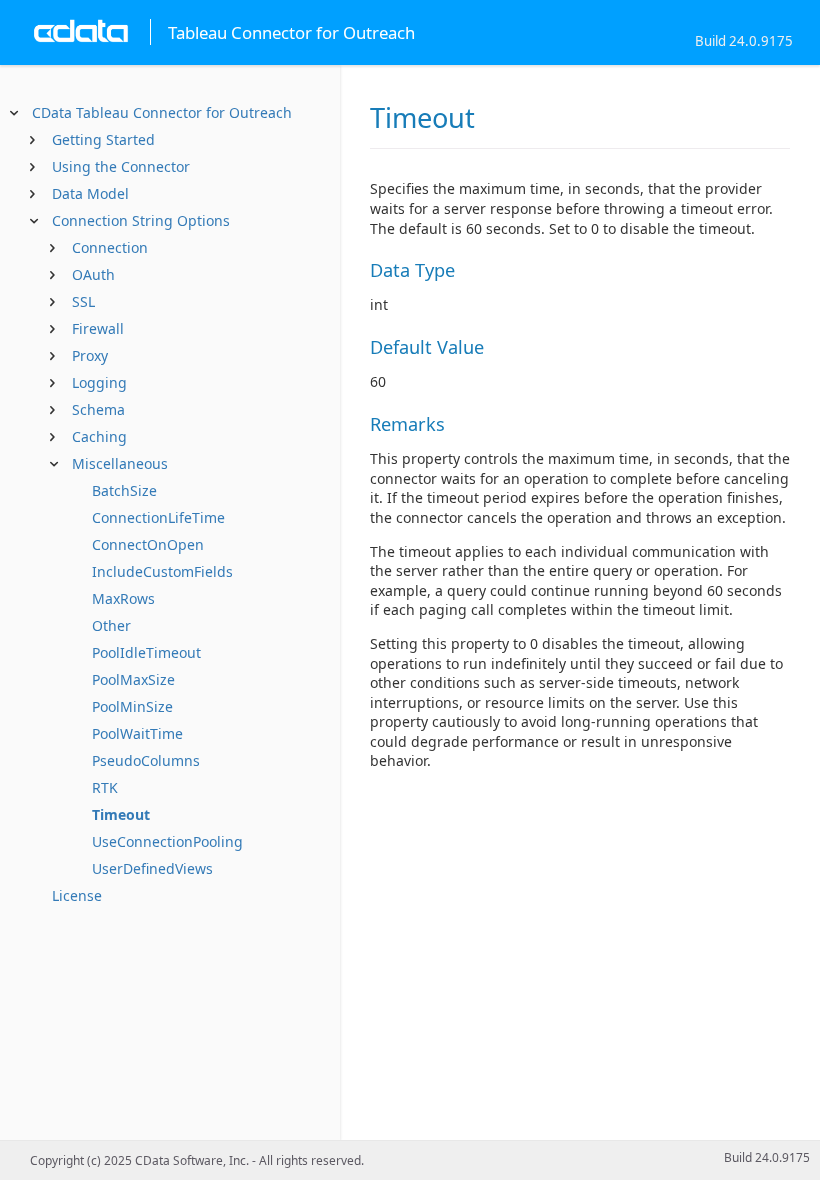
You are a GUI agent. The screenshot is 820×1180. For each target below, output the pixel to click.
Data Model (90, 193)
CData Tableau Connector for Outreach (162, 112)
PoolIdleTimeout (146, 652)
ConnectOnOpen (148, 544)
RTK (105, 787)
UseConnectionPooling (167, 841)
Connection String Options (141, 220)
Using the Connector (121, 166)
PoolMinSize (132, 706)
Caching (99, 436)
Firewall (98, 328)
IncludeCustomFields (162, 571)
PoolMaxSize (133, 679)
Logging (99, 382)
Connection (110, 247)
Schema (98, 409)
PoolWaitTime (137, 733)
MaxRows (123, 598)
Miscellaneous (120, 463)
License (77, 895)
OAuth (93, 274)
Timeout (121, 814)
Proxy (90, 355)
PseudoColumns (146, 760)
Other (111, 625)
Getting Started (103, 139)
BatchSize (124, 490)
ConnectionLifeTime (158, 517)
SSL (83, 301)
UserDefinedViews (152, 868)
